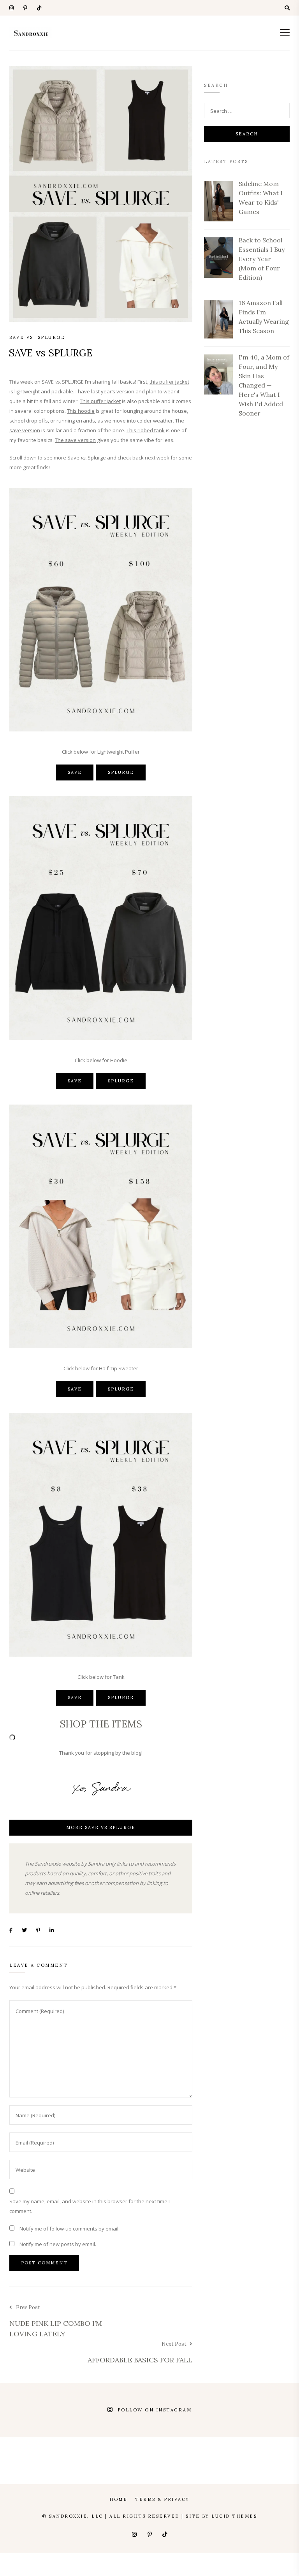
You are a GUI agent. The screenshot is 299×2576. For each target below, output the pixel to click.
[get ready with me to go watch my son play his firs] (20, 2400)
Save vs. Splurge (37, 337)
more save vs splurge (101, 1827)
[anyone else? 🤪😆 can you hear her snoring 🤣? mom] (20, 2420)
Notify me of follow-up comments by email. (69, 2229)
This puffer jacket (100, 401)
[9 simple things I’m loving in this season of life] (168, 2420)
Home (118, 2499)
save (75, 772)
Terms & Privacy (162, 2499)
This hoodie (81, 411)
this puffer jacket (169, 382)
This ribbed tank (146, 430)
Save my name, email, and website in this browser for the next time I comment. (90, 2206)
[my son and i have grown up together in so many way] (168, 2400)
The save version (75, 440)
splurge (121, 772)
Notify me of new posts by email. (58, 2244)
